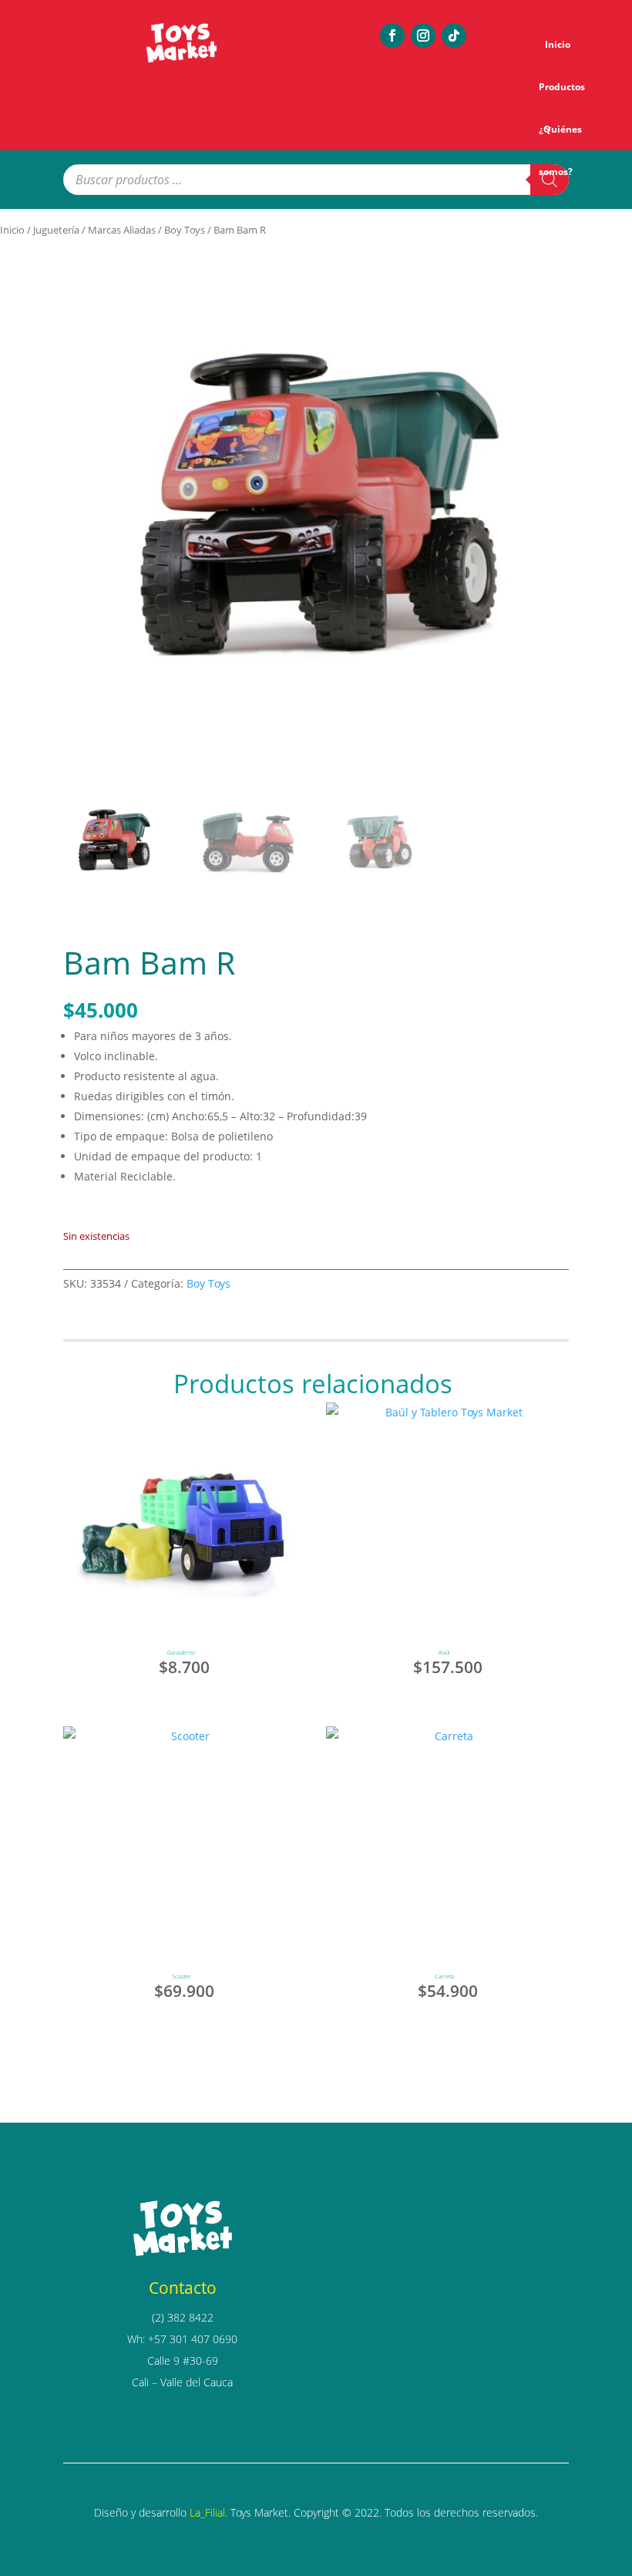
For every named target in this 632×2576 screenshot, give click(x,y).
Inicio (558, 44)
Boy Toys (185, 230)
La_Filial (207, 2512)
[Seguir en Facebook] (392, 35)
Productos (562, 87)
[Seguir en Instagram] (423, 35)
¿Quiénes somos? (560, 136)
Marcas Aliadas (122, 230)
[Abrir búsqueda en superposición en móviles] (316, 180)
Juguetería (56, 230)
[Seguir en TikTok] (454, 35)
